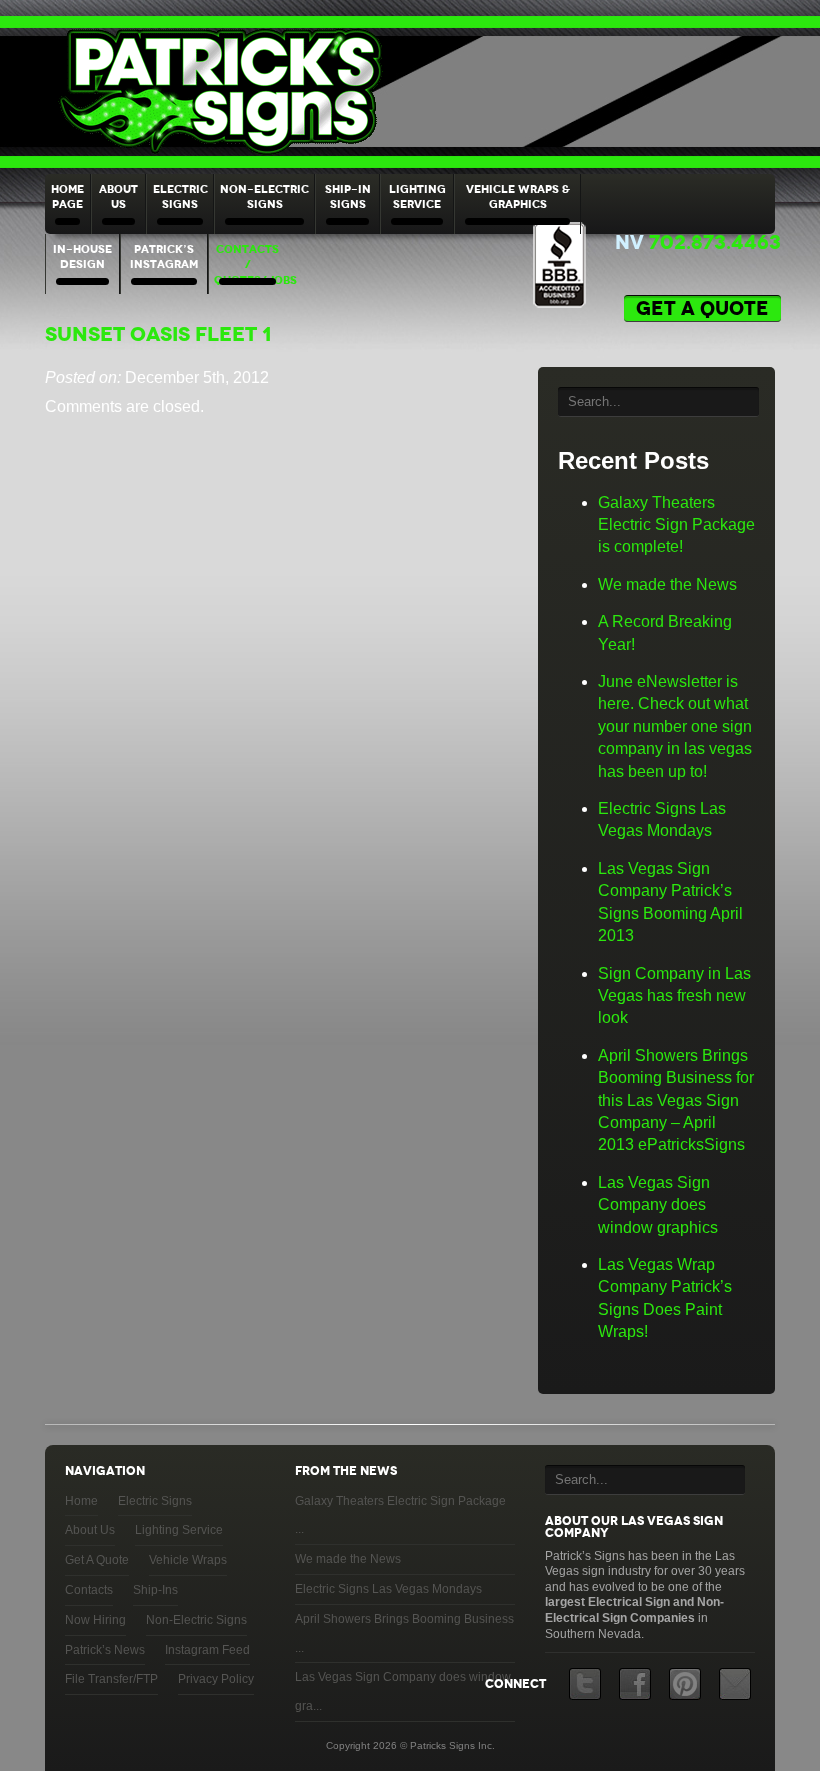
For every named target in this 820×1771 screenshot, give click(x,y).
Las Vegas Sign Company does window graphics (658, 1205)
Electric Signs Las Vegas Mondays (388, 1589)
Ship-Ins (155, 1590)
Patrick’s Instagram (164, 256)
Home (81, 1501)
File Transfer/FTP (111, 1679)
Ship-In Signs (348, 196)
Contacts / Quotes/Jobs (250, 264)
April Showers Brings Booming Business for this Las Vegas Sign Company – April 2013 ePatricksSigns (676, 1100)
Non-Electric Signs (264, 196)
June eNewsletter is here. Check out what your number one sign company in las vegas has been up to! (675, 726)
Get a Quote (702, 308)
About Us (118, 196)
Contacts (89, 1590)
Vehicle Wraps (188, 1560)
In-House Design (82, 256)
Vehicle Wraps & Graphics (518, 196)
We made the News (667, 584)
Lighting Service (417, 196)
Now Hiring (95, 1620)
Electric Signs (180, 196)
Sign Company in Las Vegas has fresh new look (674, 996)
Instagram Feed (207, 1650)
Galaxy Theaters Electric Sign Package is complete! (676, 525)
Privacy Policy (216, 1679)
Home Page (67, 196)
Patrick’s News (105, 1650)
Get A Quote (97, 1560)
